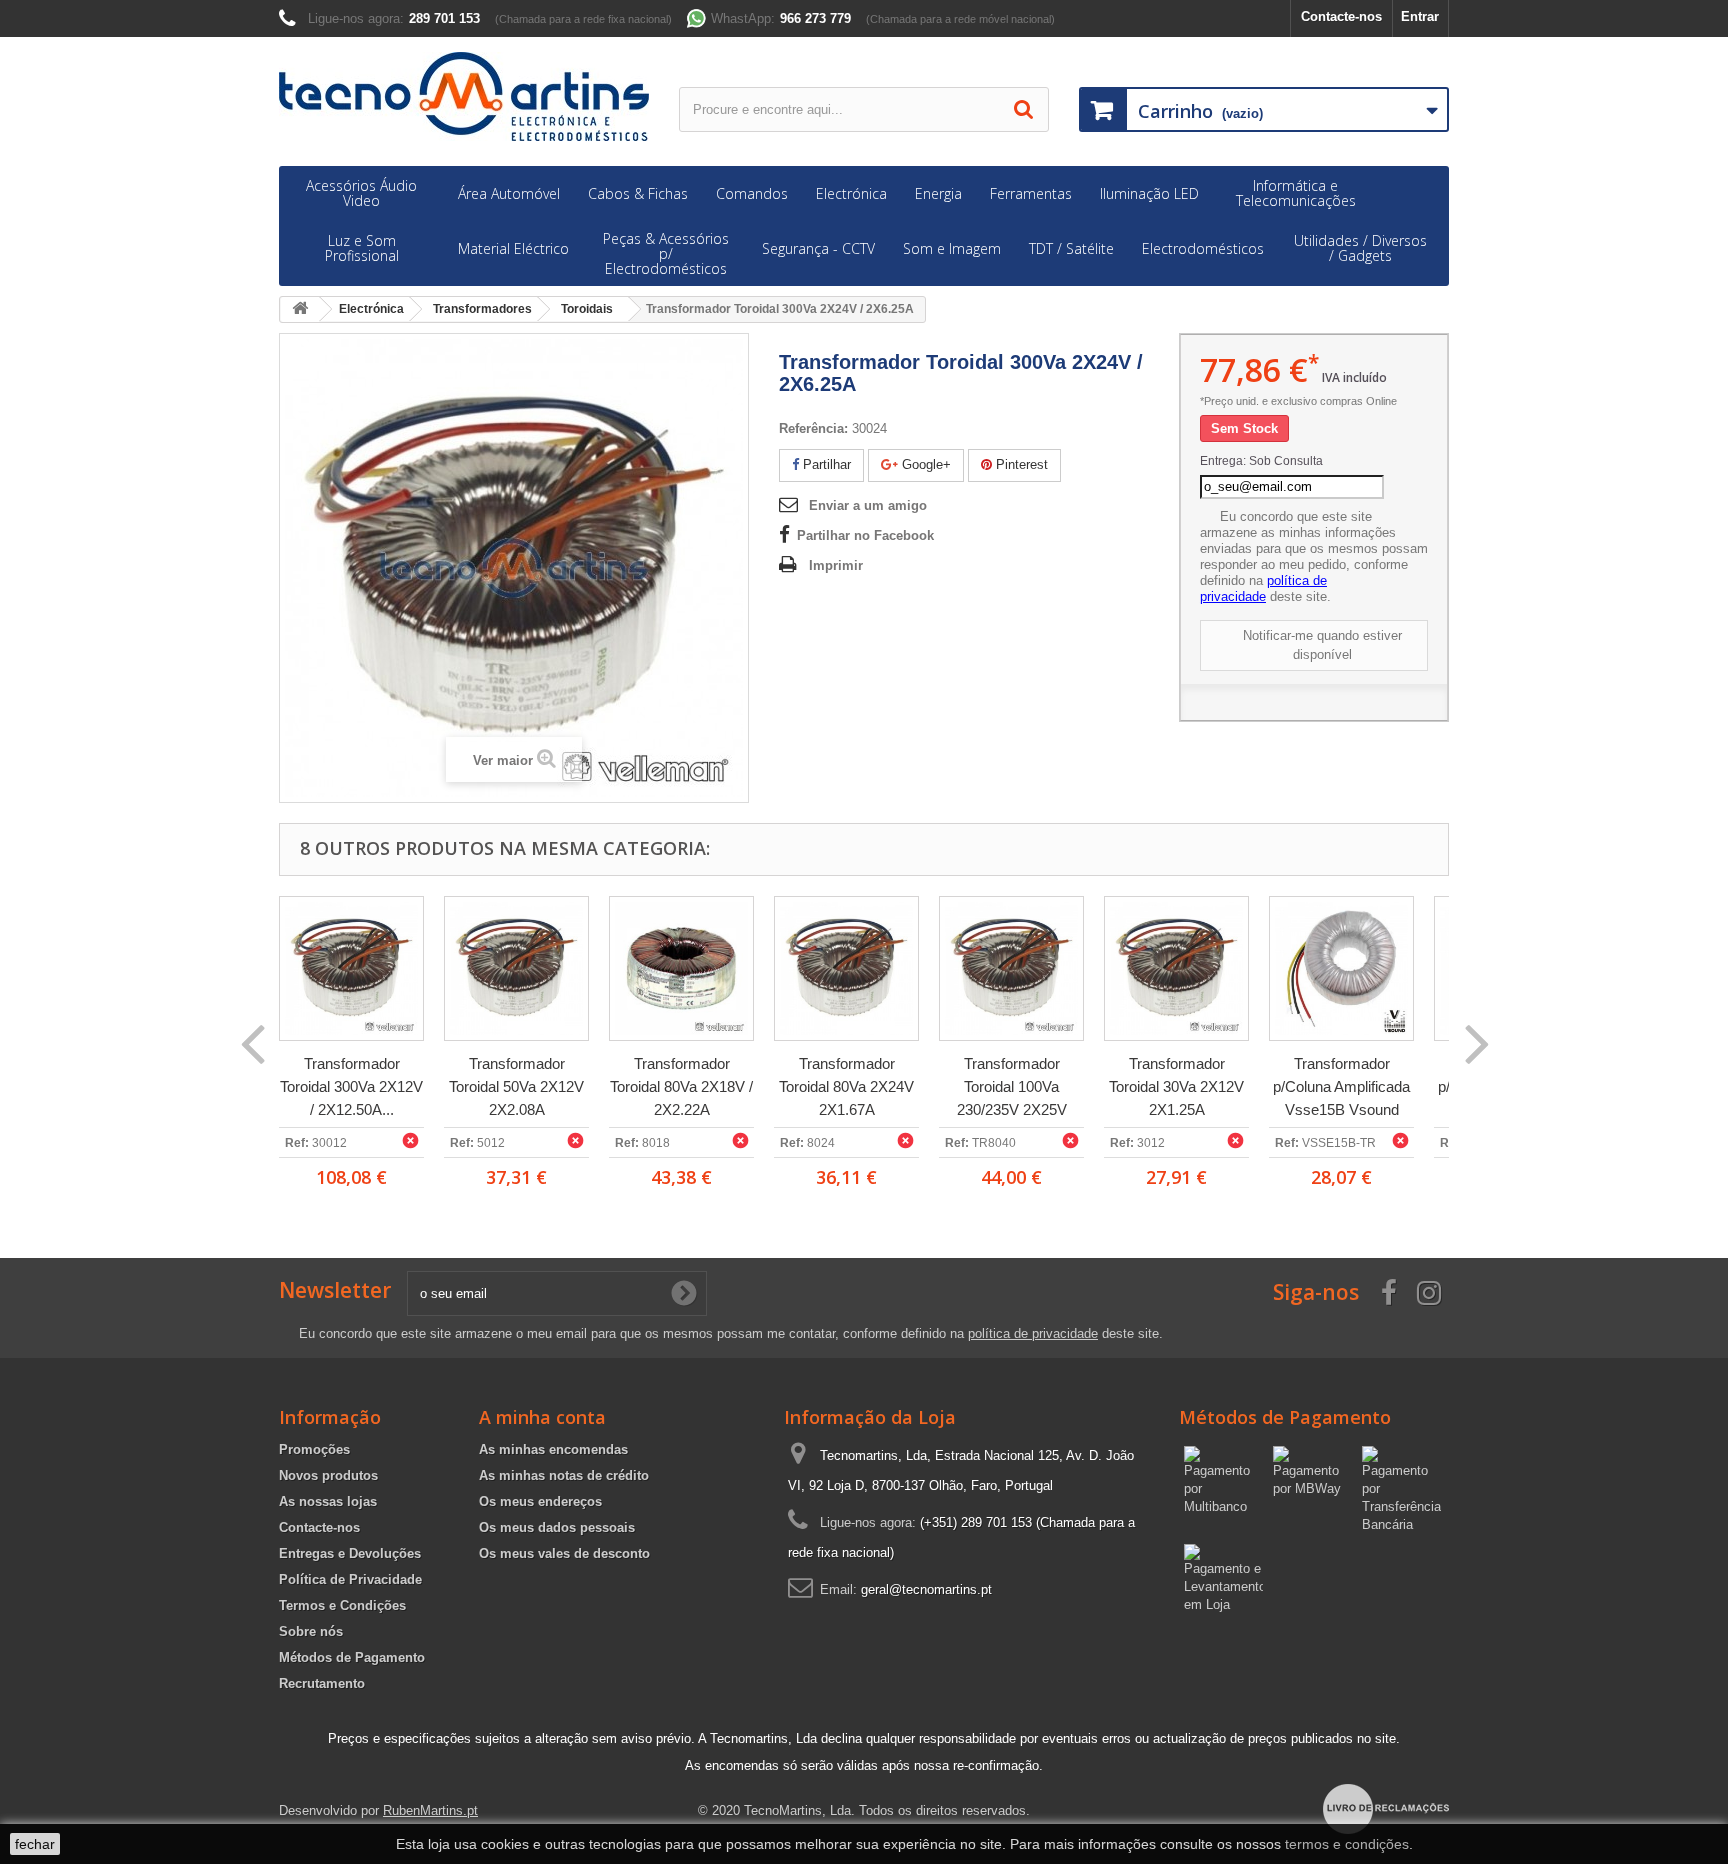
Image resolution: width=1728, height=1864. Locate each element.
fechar (35, 1844)
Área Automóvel (509, 193)
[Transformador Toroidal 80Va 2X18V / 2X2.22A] (681, 968)
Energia (938, 193)
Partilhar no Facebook (865, 535)
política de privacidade (1263, 588)
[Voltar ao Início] (300, 309)
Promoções (314, 1449)
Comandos (752, 193)
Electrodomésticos (1203, 248)
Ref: (297, 1143)
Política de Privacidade (350, 1579)
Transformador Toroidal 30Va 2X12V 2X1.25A (1176, 1086)
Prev (251, 1042)
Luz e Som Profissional (362, 248)
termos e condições (1347, 1844)
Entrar (1420, 16)
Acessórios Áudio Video (361, 193)
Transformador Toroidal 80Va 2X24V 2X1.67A (846, 1086)
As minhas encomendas (553, 1449)
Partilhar (825, 464)
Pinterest (1020, 464)
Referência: (813, 428)
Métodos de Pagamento (352, 1657)
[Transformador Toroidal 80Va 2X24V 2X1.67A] (846, 968)
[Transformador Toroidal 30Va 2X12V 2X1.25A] (1176, 968)
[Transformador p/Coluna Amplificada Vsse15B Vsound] (1341, 968)
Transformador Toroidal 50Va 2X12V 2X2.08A (516, 1086)
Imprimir (836, 565)
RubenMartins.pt (430, 1810)
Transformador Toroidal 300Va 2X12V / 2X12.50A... (351, 1086)
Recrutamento (322, 1683)
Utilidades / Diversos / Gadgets (1360, 248)
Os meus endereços (540, 1501)
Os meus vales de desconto (564, 1553)
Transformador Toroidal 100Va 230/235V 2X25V (1012, 1086)
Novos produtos (328, 1475)
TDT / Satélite (1071, 248)
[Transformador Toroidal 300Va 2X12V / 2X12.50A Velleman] (351, 968)
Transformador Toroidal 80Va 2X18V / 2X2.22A (681, 1086)
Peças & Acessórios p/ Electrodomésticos (666, 253)
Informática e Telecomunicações (1296, 193)
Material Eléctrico (513, 248)
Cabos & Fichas (638, 193)
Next (1476, 1042)
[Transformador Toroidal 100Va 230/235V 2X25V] (1011, 968)
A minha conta (542, 1417)
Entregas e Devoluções (350, 1553)
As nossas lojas (328, 1501)
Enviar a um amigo (868, 505)
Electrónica (851, 193)
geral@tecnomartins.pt (926, 1589)
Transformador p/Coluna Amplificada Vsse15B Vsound (1341, 1086)
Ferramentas (1031, 193)
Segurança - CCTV (818, 248)
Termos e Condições (342, 1605)
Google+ (924, 464)
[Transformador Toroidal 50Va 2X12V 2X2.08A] (516, 968)
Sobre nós (311, 1631)
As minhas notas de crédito (564, 1475)
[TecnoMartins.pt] (464, 96)
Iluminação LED (1149, 193)
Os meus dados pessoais (557, 1527)
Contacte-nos (1341, 16)
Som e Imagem (952, 248)
